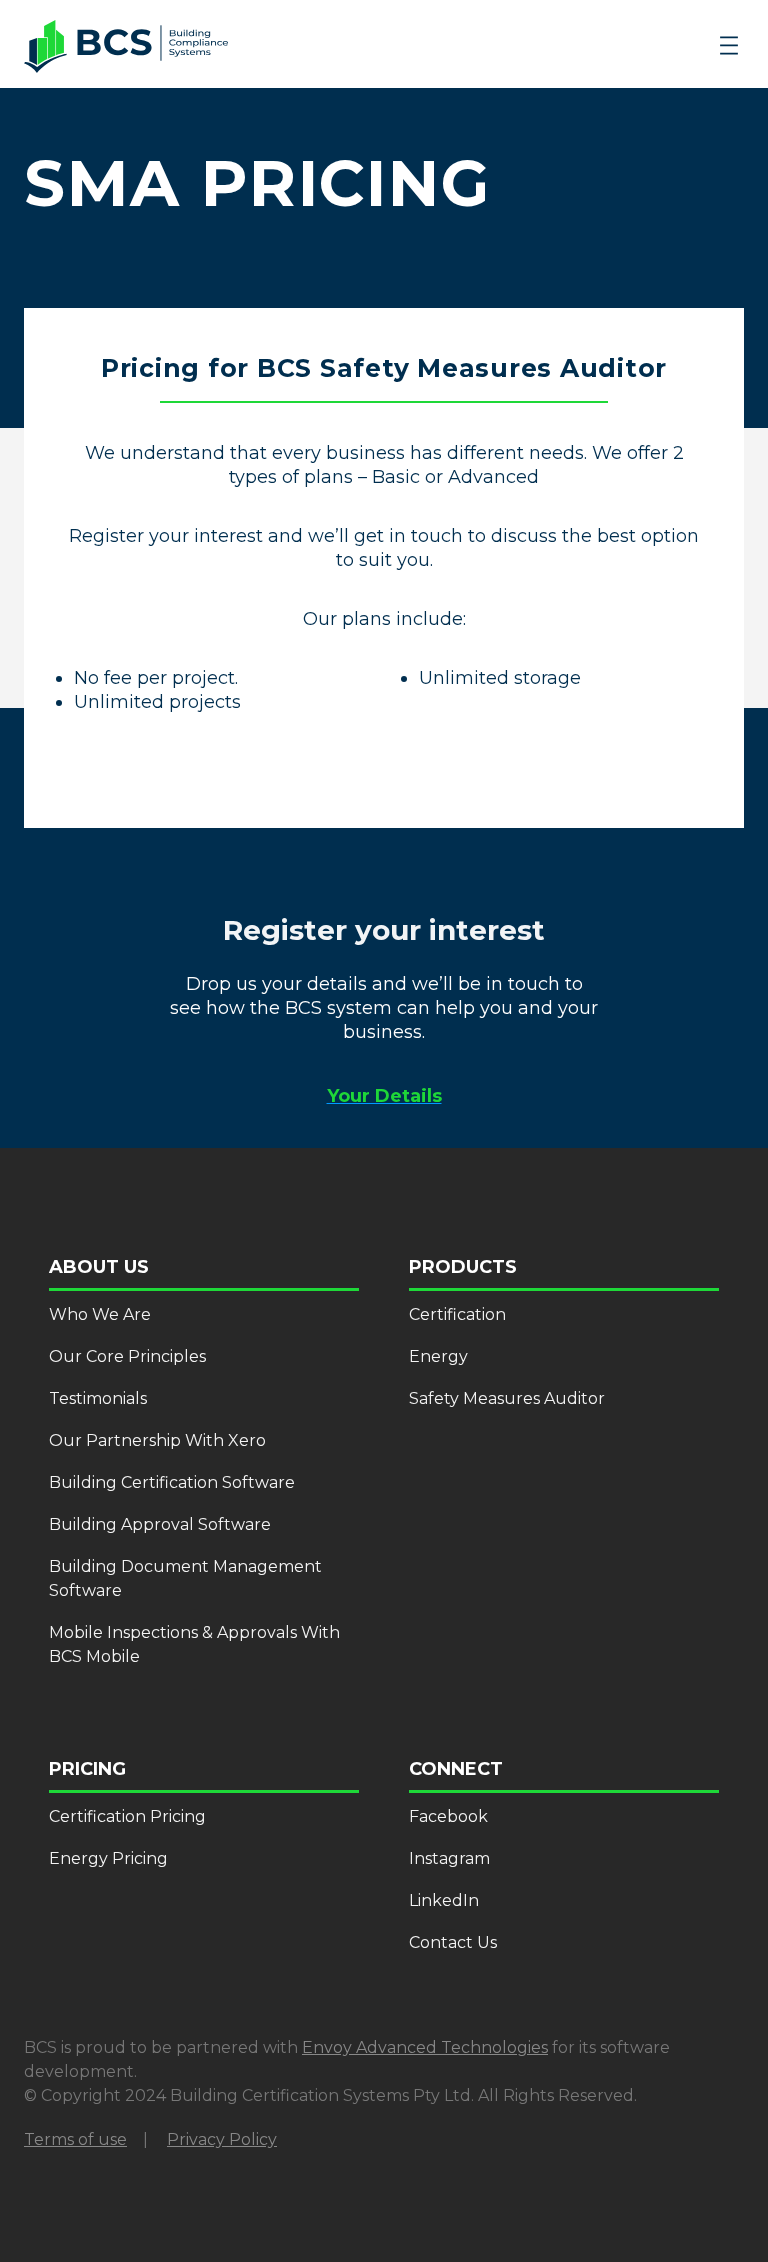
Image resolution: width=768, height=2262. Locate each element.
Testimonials (98, 1398)
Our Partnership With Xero (157, 1440)
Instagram (449, 1858)
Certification (457, 1314)
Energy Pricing (108, 1858)
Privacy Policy (222, 2139)
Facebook (448, 1816)
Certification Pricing (127, 1816)
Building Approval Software (160, 1524)
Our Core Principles (127, 1356)
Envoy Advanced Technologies (425, 2047)
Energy (438, 1356)
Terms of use (75, 2139)
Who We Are (100, 1314)
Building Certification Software (172, 1482)
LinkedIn (444, 1900)
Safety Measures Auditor (507, 1398)
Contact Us (453, 1942)
